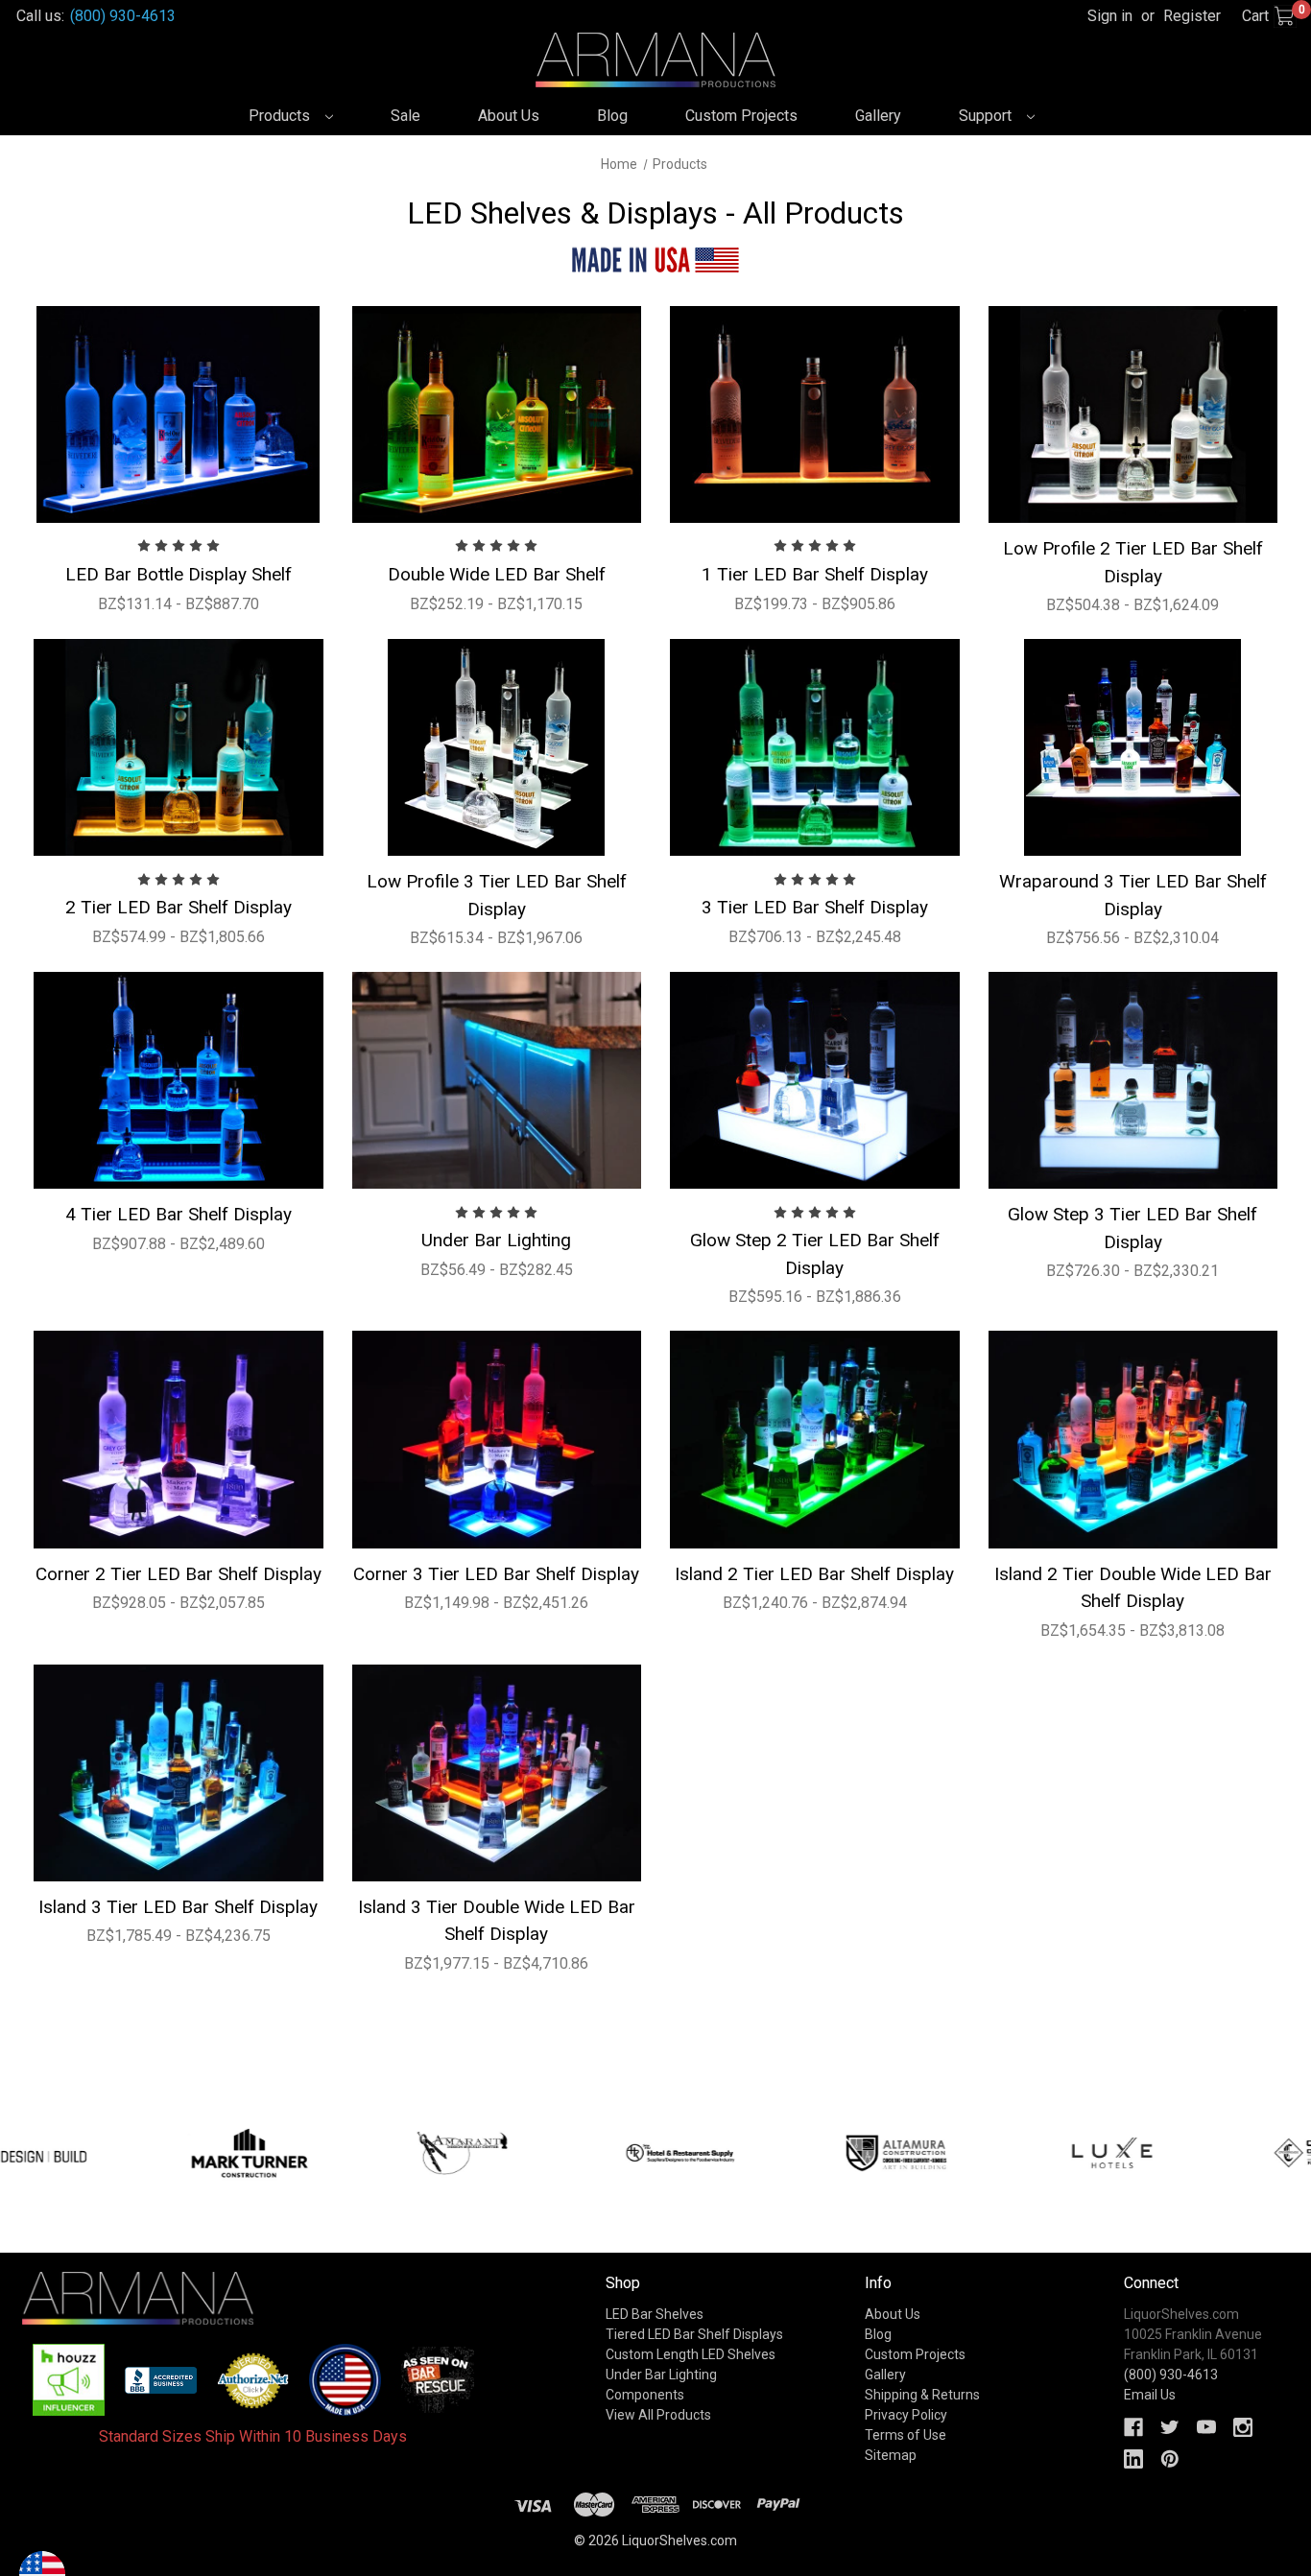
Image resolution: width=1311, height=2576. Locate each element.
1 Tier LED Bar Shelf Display (815, 574)
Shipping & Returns (922, 2395)
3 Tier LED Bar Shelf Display (815, 907)
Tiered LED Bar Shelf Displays (694, 2334)
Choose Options (178, 414)
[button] (69, 2380)
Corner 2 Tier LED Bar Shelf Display (179, 1574)
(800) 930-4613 (123, 16)
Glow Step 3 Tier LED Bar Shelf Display (1132, 1228)
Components (645, 2395)
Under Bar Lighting (496, 1240)
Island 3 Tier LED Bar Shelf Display (178, 1907)
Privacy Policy (906, 2415)
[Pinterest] (1170, 2459)
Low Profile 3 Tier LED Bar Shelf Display (497, 895)
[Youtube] (1206, 2427)
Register (1192, 16)
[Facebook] (1133, 2427)
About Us (509, 116)
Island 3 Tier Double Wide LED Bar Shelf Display (497, 1921)
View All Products (658, 2415)
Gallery (878, 116)
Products (281, 116)
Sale (405, 116)
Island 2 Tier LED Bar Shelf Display (814, 1574)
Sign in (1110, 16)
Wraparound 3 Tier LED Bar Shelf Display (1133, 895)
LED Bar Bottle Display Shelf (179, 574)
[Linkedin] (1133, 2459)
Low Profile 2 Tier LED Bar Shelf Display (1133, 562)
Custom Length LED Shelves (691, 2354)
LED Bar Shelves (655, 2314)
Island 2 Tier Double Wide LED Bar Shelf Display (1133, 1588)
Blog (612, 116)
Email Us (1150, 2395)
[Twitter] (1170, 2427)
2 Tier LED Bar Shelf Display (179, 907)
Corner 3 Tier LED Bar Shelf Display (496, 1574)
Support (987, 116)
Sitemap (891, 2455)
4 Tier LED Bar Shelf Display (179, 1214)
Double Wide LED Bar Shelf (497, 574)
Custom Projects (741, 116)
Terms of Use (906, 2435)
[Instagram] (1243, 2427)
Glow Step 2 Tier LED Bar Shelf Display (815, 1254)
